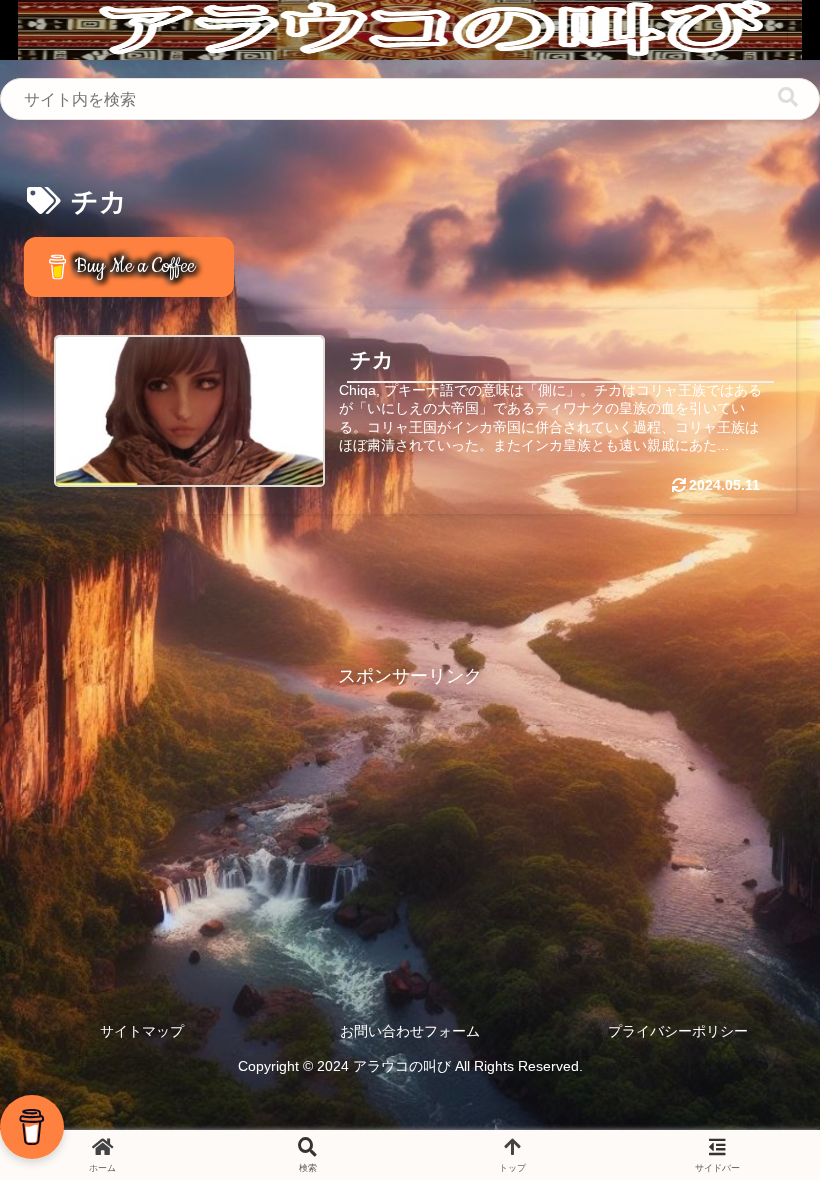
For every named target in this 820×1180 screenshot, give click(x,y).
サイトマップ (142, 1031)
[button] (788, 97)
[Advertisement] (410, 833)
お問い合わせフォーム (410, 1031)
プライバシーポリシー (678, 1031)
